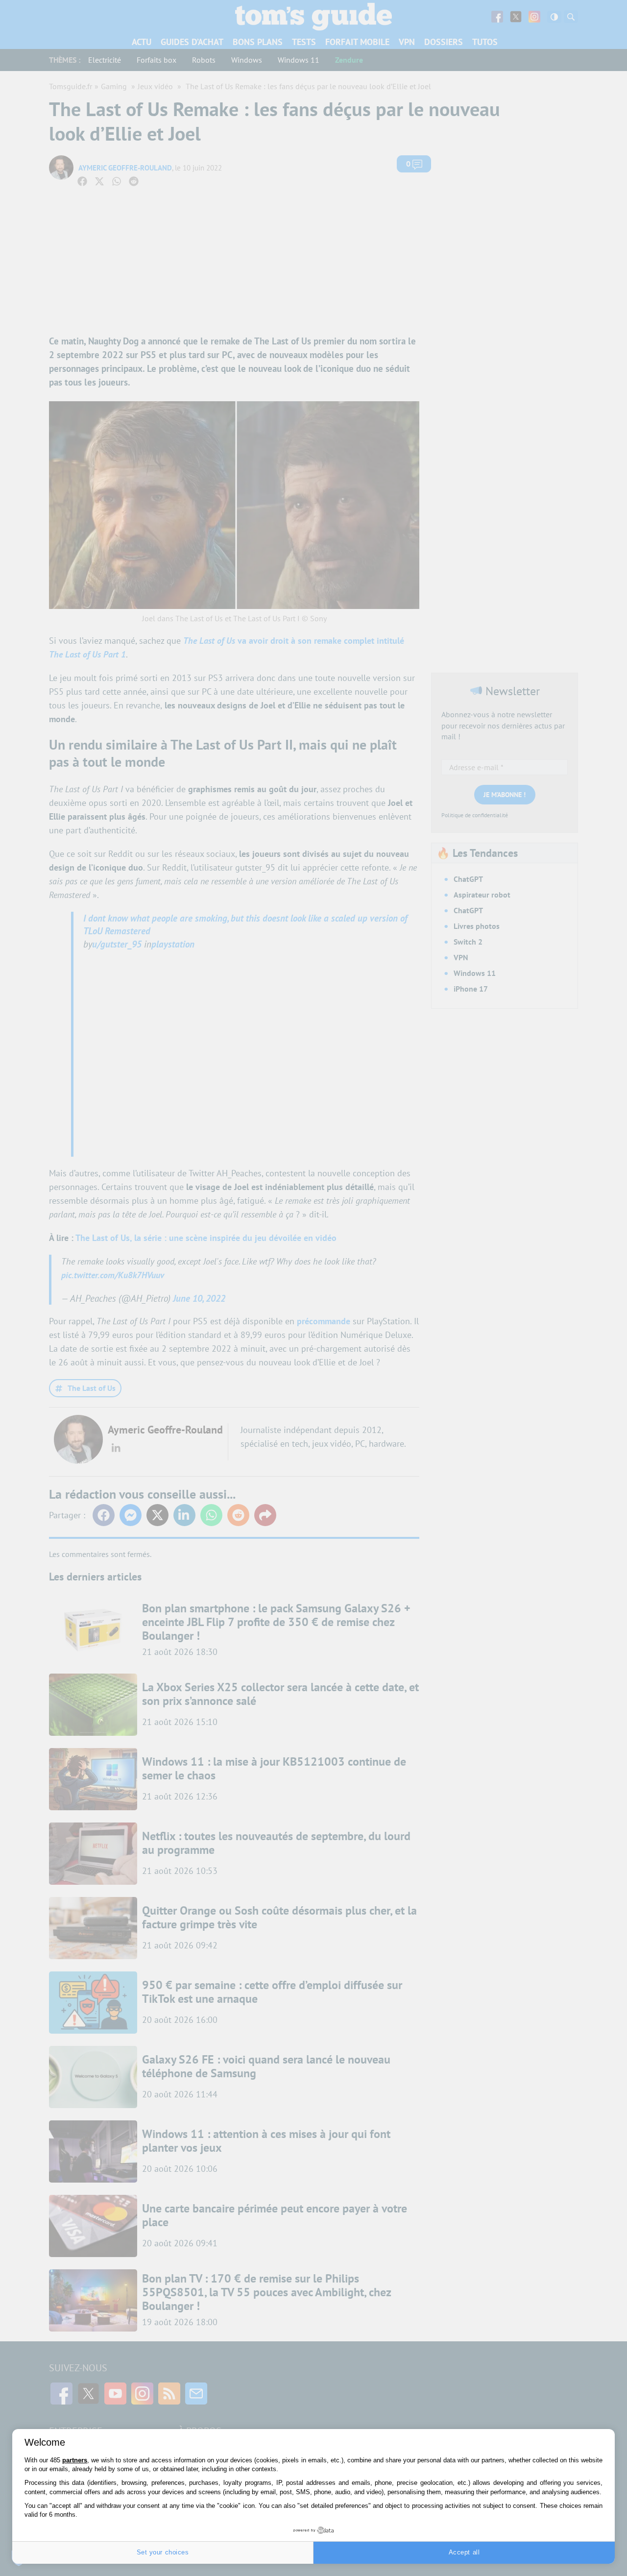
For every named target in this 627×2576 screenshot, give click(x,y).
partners (75, 2460)
